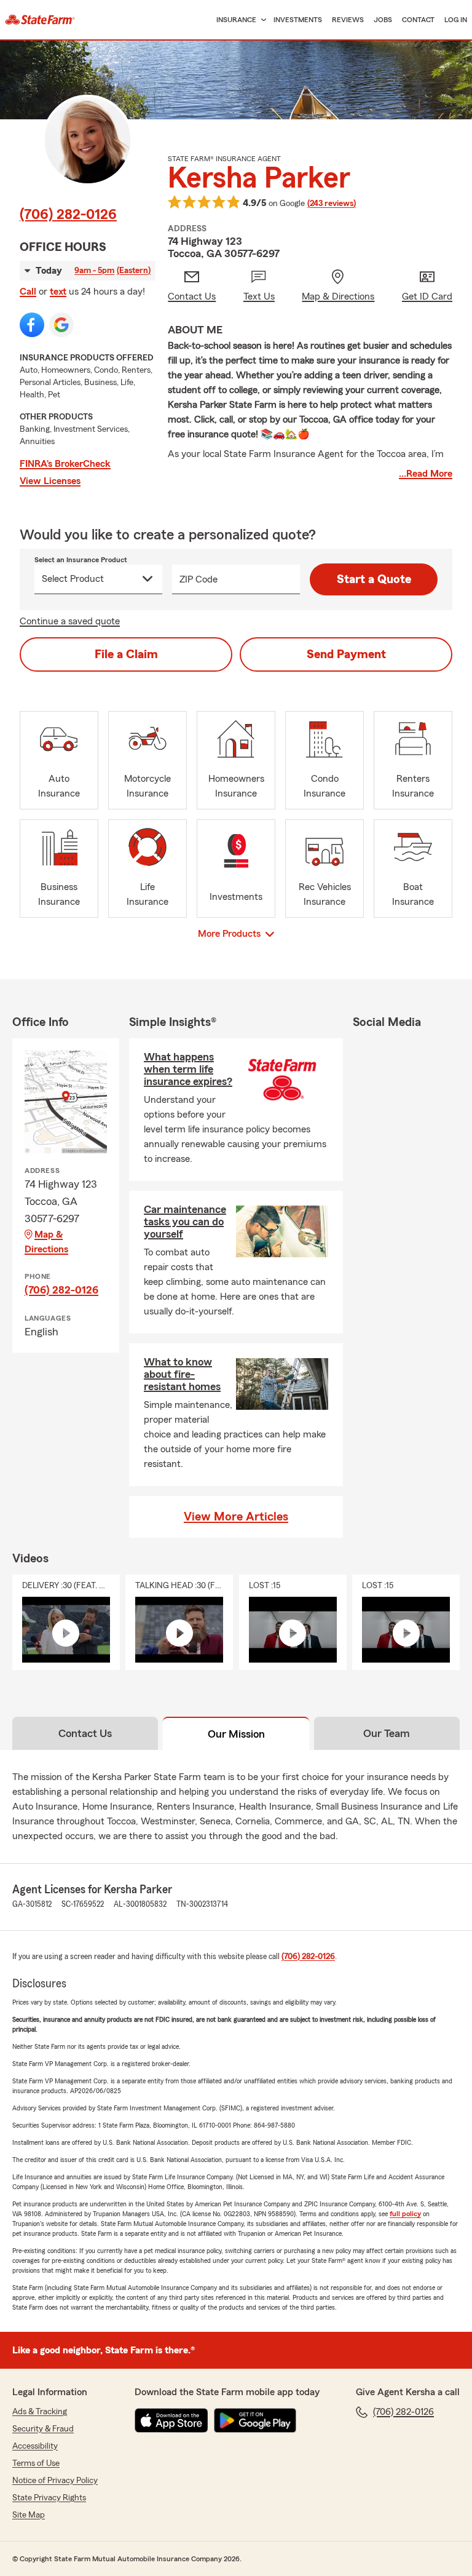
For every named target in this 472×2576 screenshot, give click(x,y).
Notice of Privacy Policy (55, 2481)
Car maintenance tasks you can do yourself (185, 1222)
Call (28, 292)
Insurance (236, 20)
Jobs (383, 20)
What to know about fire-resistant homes (182, 1374)
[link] (40, 20)
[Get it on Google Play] (255, 2420)
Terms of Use (36, 2463)
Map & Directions (46, 1242)
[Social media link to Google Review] (61, 325)
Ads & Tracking (40, 2412)
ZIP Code (199, 579)
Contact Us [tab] (85, 1733)
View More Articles (236, 1517)
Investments (298, 20)
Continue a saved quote (70, 621)
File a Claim (126, 654)
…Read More (426, 474)
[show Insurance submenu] (261, 20)
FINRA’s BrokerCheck (65, 464)
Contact (418, 20)
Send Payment (346, 654)
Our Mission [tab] (236, 1734)
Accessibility (35, 2446)
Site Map (29, 2515)
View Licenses (50, 481)
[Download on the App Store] (171, 2420)
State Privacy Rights (49, 2498)
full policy (405, 2214)
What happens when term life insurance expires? (188, 1069)
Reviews (348, 20)
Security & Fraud (43, 2429)
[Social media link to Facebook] (32, 325)
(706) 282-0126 (68, 215)
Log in (456, 20)
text (58, 292)
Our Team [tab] (387, 1733)
